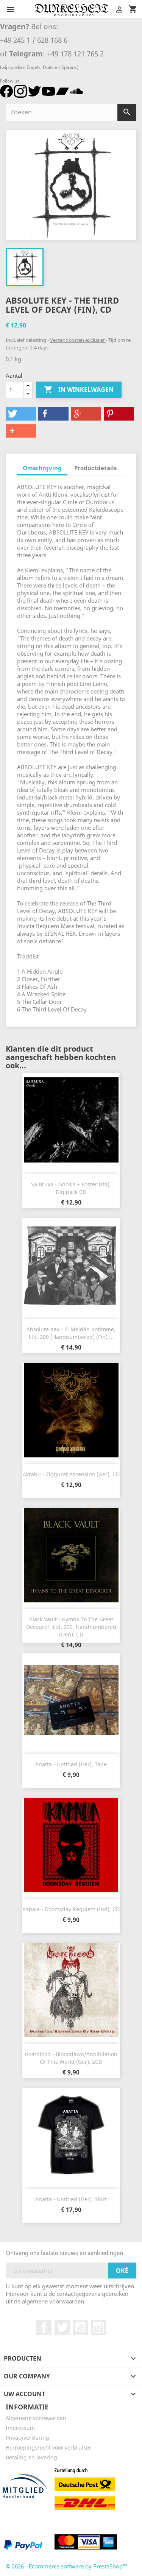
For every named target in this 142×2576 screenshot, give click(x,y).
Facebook (44, 2327)
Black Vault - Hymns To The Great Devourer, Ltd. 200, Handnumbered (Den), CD (71, 1627)
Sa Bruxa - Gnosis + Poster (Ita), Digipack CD (71, 1188)
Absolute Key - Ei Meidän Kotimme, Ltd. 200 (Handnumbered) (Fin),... (71, 1333)
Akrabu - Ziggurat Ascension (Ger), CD (71, 1474)
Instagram (98, 2327)
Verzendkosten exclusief (78, 340)
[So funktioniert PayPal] (23, 2544)
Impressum (20, 2428)
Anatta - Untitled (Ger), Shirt (71, 2199)
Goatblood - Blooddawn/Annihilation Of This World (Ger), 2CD (71, 2058)
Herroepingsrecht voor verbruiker (48, 2447)
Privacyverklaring (27, 2438)
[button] (21, 414)
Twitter (62, 2327)
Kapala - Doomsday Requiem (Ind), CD (71, 1909)
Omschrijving (42, 468)
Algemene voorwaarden (36, 2418)
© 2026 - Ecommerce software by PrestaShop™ (66, 2566)
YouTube (80, 2327)
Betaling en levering (31, 2457)
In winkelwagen (79, 390)
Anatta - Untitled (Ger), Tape (71, 1764)
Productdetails (95, 468)
